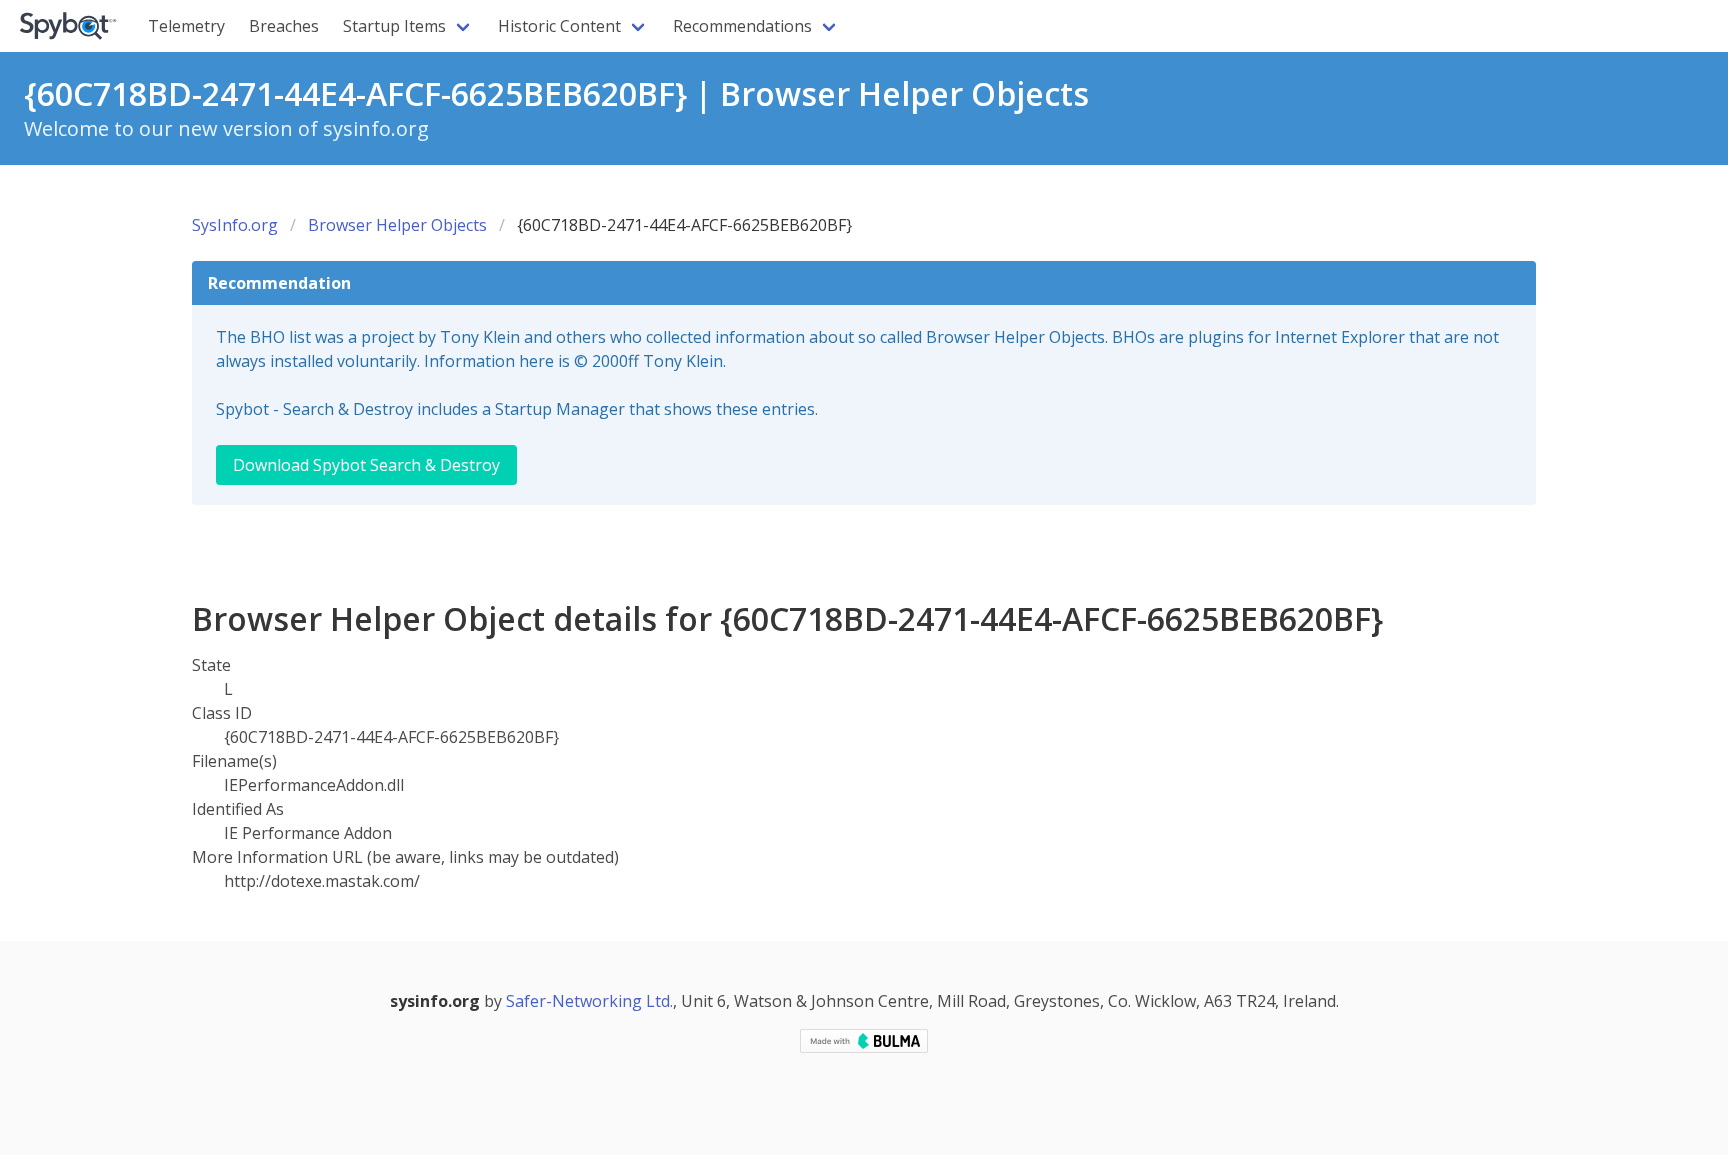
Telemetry (186, 26)
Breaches (284, 26)
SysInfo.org (235, 225)
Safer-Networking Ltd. (589, 1001)
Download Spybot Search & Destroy (366, 465)
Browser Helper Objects (397, 225)
